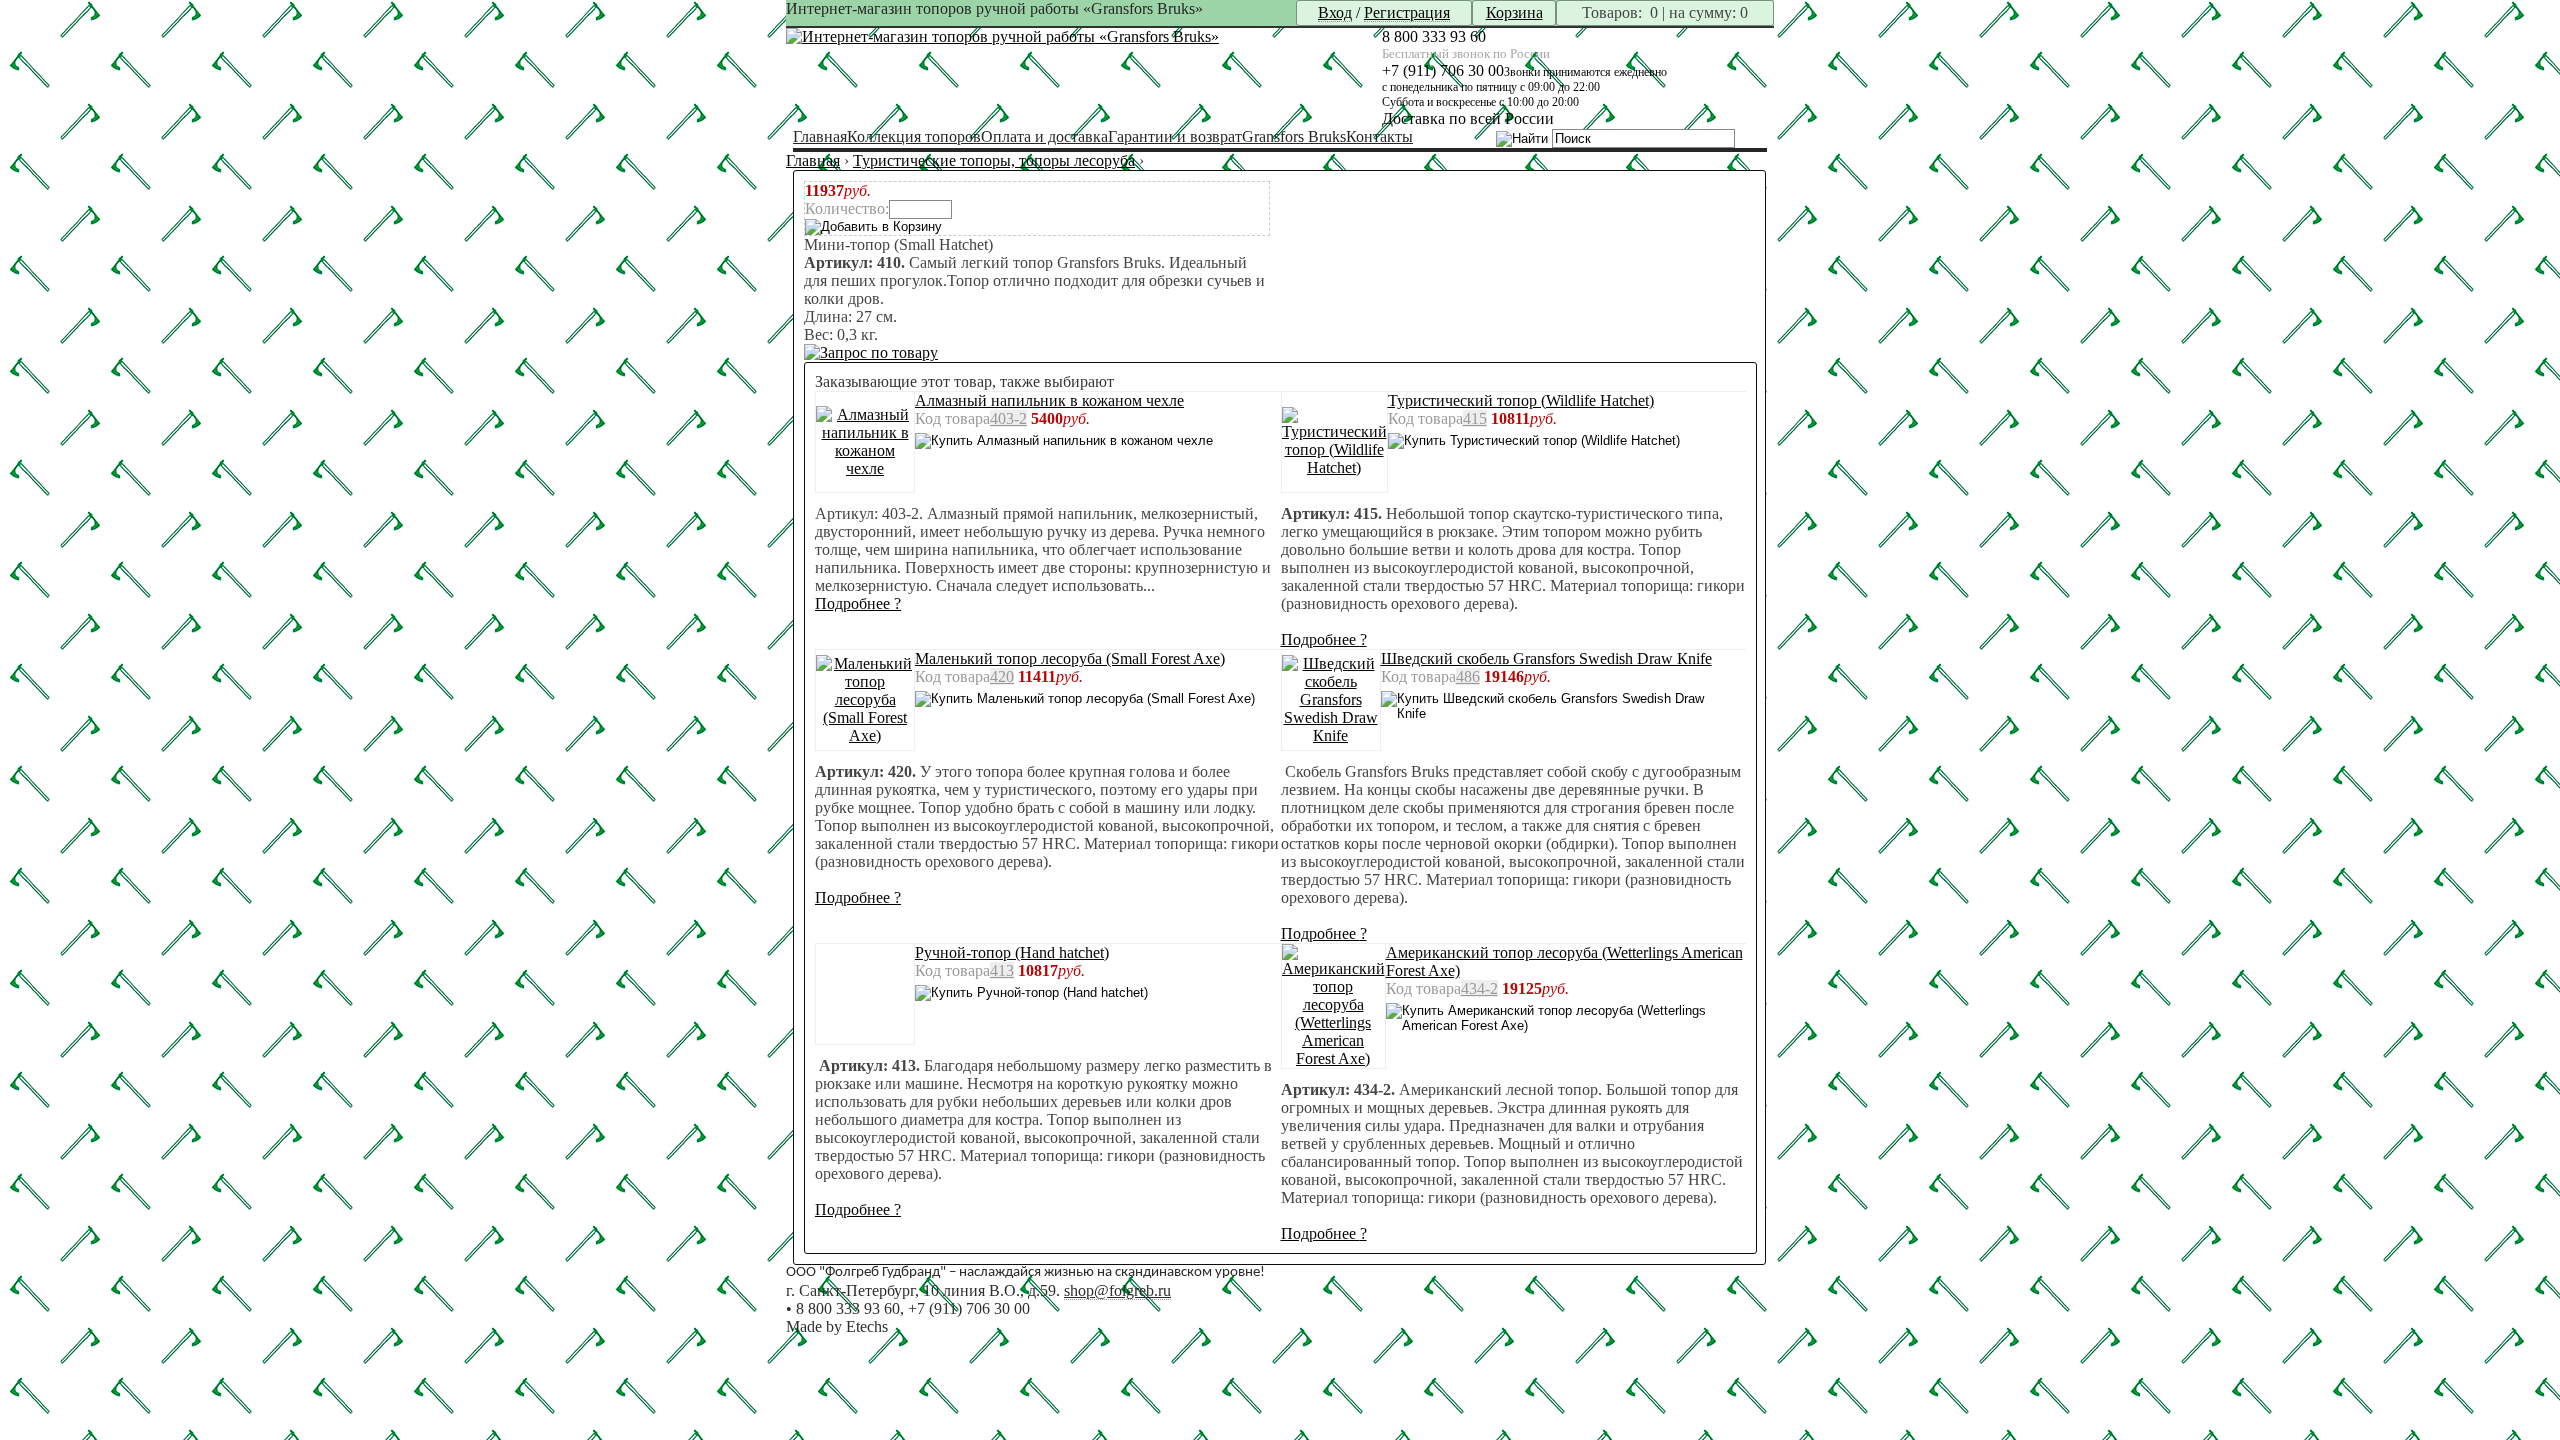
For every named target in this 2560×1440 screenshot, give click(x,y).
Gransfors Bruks (1294, 136)
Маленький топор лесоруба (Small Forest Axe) (1070, 658)
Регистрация (1407, 12)
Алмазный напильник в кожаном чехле (1049, 400)
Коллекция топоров (914, 136)
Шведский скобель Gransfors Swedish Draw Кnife (1546, 658)
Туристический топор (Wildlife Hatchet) (1521, 400)
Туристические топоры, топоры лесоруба (994, 160)
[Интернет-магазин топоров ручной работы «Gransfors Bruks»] (1002, 36)
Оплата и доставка (1044, 136)
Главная (820, 136)
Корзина (1514, 12)
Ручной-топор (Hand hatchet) (1012, 952)
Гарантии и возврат (1175, 136)
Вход (1335, 12)
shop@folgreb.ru (1117, 1290)
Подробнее (858, 603)
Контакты (1379, 136)
